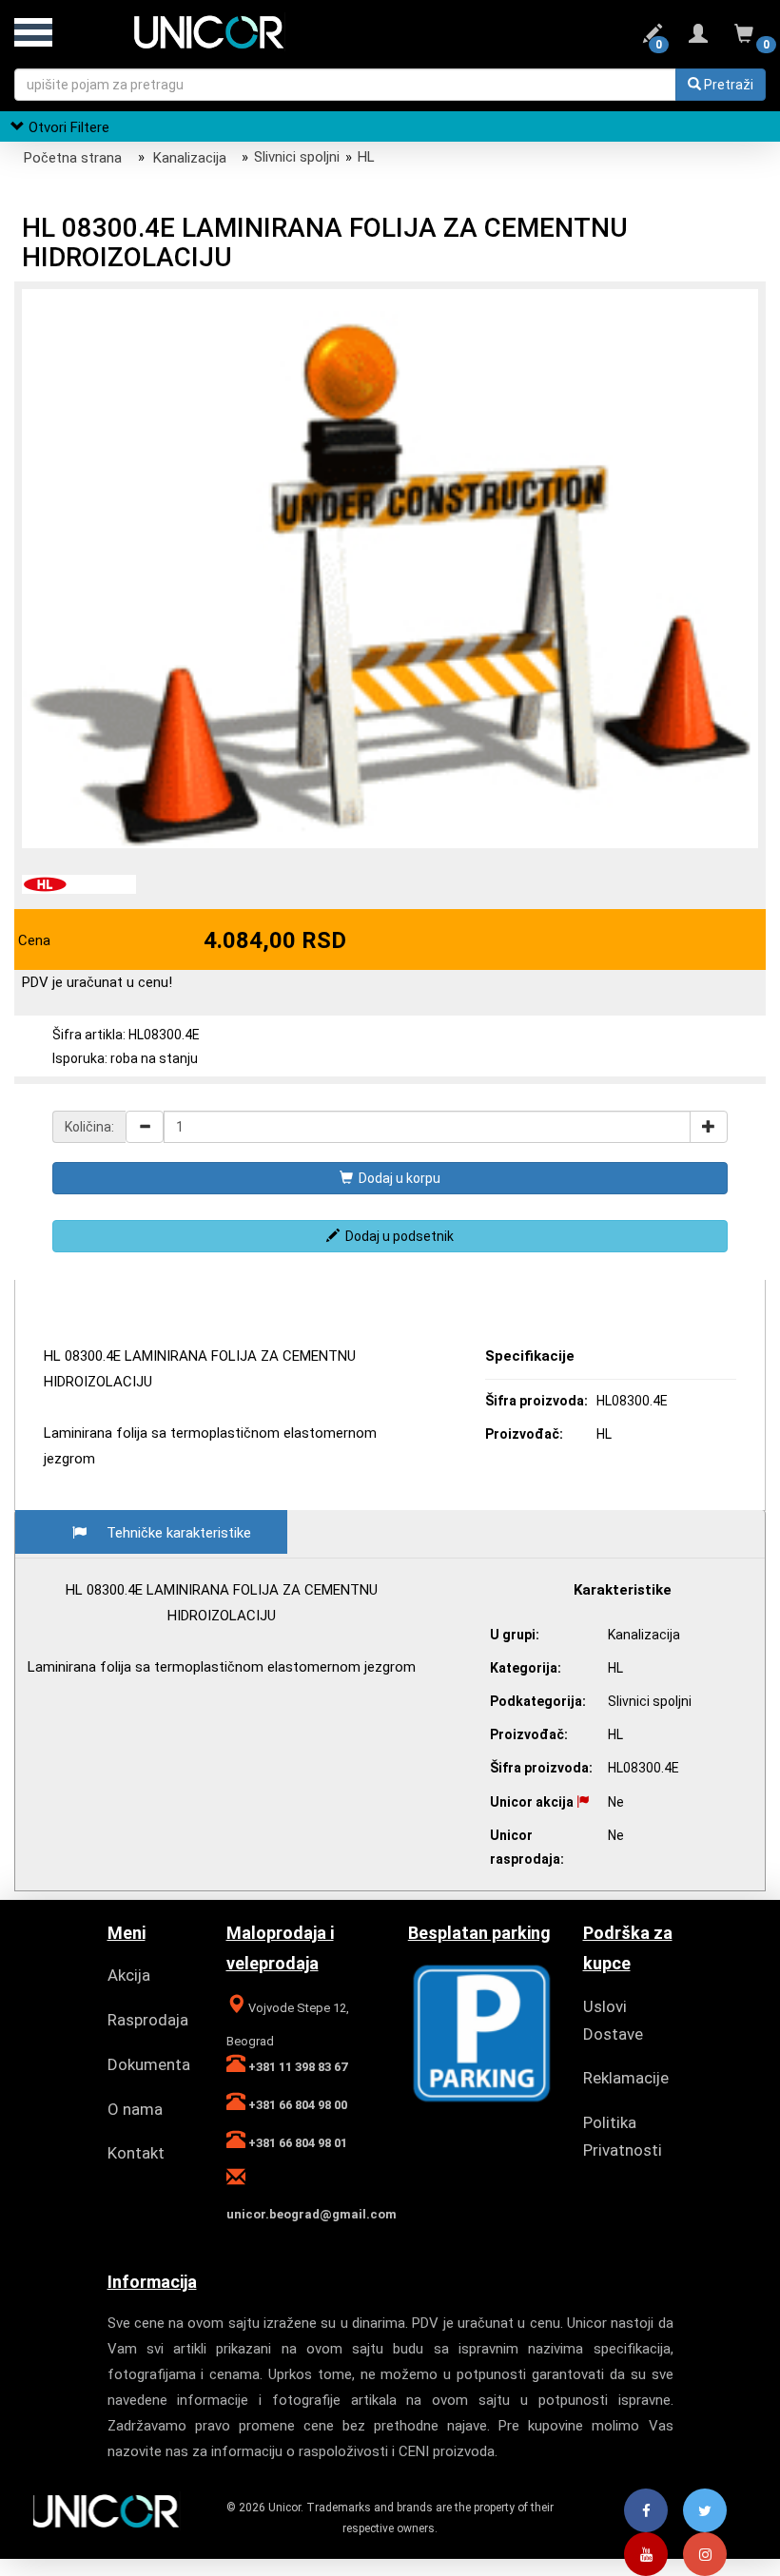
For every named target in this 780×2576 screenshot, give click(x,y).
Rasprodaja (148, 2020)
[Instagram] (705, 2555)
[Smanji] (145, 1127)
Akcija (129, 1975)
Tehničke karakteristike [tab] (179, 1533)
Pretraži (727, 85)
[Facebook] (646, 2511)
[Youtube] (646, 2555)
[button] (741, 306)
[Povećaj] (709, 1127)
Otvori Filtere (67, 127)
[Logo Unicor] (228, 30)
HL (366, 157)
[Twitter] (705, 2511)
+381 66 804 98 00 (296, 2105)
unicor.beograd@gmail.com (312, 2214)
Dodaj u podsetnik (397, 1236)
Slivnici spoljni (297, 157)
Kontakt (136, 2153)
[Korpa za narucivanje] (744, 37)
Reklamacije (626, 2078)
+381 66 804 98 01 (296, 2143)
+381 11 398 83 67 (296, 2067)
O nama (135, 2109)
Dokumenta (149, 2064)
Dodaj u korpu (397, 1178)
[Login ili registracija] (698, 37)
